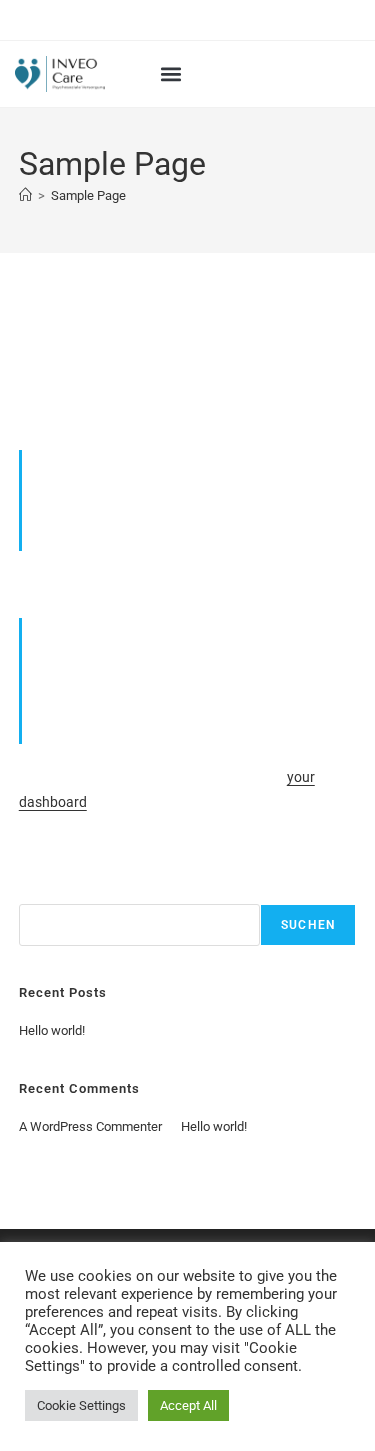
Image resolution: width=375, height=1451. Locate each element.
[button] (171, 74)
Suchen (40, 892)
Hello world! (52, 1030)
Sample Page (88, 195)
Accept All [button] (188, 1405)
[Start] (25, 195)
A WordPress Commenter (90, 1126)
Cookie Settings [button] (81, 1405)
